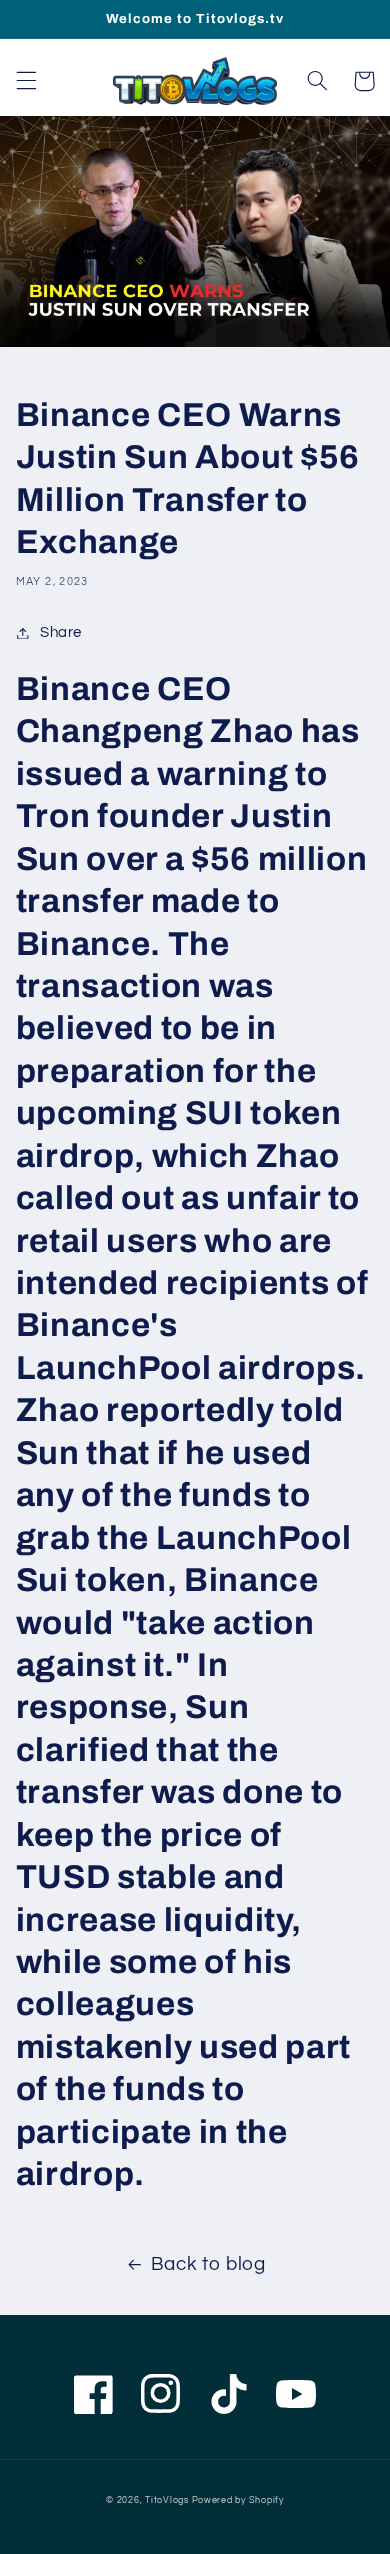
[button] (26, 81)
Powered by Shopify (238, 2500)
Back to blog (208, 2264)
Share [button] (61, 632)
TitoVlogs (168, 2500)
